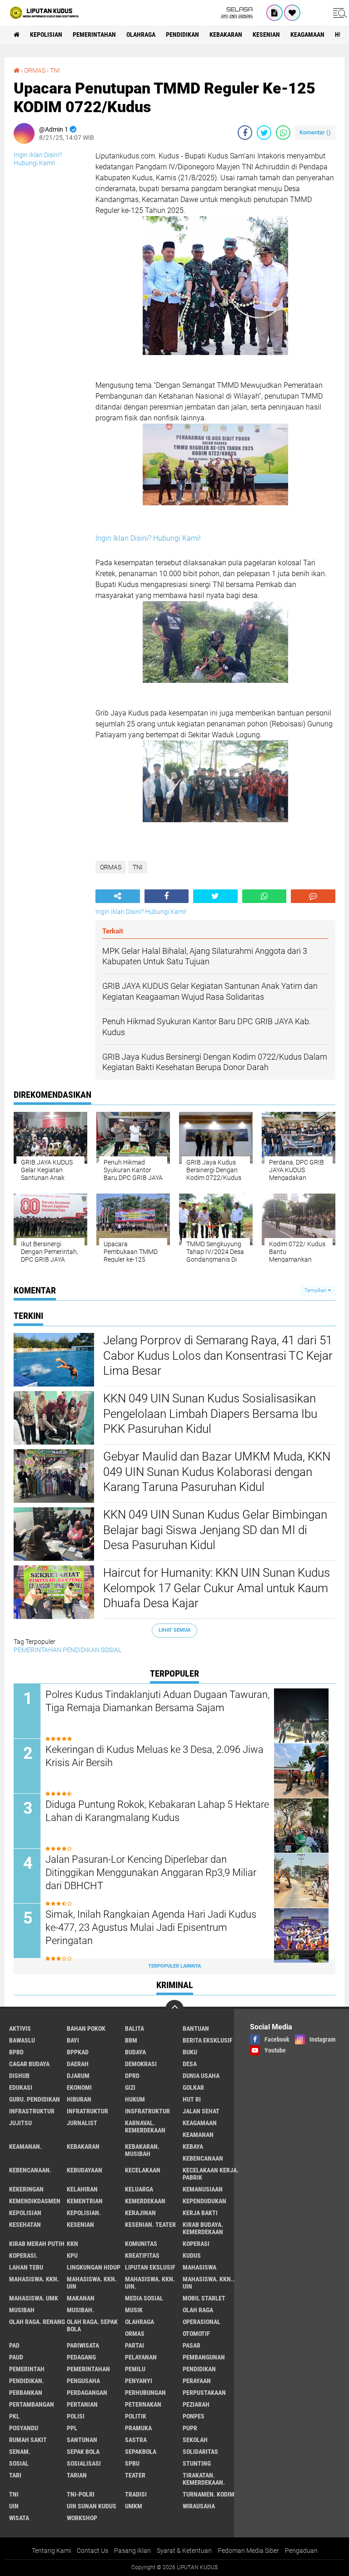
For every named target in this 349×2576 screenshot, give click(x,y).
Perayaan (197, 2381)
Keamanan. (25, 2147)
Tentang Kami (51, 2551)
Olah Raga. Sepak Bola (92, 2325)
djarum (78, 2076)
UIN (14, 2506)
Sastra (136, 2440)
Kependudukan (204, 2201)
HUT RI (192, 2099)
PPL (72, 2428)
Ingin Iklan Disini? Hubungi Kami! (148, 538)
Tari (15, 2475)
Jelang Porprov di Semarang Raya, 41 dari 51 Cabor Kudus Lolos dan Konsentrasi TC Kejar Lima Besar (218, 1356)
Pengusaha (83, 2381)
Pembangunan (204, 2357)
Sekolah (195, 2440)
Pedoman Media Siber (248, 2551)
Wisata (19, 2518)
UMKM (134, 2506)
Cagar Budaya (29, 2064)
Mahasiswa (199, 2267)
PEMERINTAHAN (94, 35)
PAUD (16, 2357)
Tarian (77, 2475)
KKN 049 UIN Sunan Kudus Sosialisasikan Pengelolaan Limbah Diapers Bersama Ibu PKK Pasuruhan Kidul (210, 1414)
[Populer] (292, 13)
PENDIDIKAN (182, 35)
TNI (55, 70)
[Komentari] (313, 896)
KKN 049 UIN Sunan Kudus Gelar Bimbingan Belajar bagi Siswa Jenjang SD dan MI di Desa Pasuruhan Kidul (215, 1530)
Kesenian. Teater (150, 2225)
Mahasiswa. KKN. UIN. (150, 2283)
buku (190, 2052)
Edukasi (21, 2087)
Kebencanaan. (30, 2170)
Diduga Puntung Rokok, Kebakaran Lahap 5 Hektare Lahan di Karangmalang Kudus (157, 1811)
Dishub (19, 2076)
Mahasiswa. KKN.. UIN (209, 2283)
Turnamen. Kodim (209, 2494)
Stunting (197, 2463)
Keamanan (198, 2135)
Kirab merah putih (37, 2244)
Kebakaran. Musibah (142, 2150)
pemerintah (27, 2369)
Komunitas (141, 2244)
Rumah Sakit (28, 2440)
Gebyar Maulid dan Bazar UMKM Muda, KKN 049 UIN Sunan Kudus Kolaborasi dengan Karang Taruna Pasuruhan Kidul (217, 1472)
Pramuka (138, 2428)
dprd (132, 2076)
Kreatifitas (142, 2255)
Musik (134, 2310)
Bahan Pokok (86, 2028)
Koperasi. (23, 2255)
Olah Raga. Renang (37, 2322)
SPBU (132, 2463)
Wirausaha (199, 2506)
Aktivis (20, 2028)
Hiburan (79, 2099)
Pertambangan (32, 2404)
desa (190, 2064)
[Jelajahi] (339, 13)
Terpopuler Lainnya (174, 1966)
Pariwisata (83, 2345)
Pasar (192, 2345)
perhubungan (145, 2393)
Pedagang (81, 2357)
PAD (14, 2345)
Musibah (22, 2310)
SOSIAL (111, 1650)
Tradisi (136, 2494)
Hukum (135, 2099)
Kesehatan (25, 2225)
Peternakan (143, 2404)
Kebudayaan (85, 2170)
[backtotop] (174, 2009)
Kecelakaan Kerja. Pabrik (211, 2174)
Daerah (78, 2064)
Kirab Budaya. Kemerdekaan (203, 2228)
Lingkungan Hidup (94, 2267)
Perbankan (26, 2393)
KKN (72, 2244)
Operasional (202, 2322)
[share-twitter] (264, 133)
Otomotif (196, 2334)
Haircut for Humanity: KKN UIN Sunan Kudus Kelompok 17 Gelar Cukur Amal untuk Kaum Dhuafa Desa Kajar (217, 1588)
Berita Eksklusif (208, 2040)
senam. (20, 2452)
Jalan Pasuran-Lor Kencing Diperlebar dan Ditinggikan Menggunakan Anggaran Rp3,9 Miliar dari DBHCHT (151, 1872)
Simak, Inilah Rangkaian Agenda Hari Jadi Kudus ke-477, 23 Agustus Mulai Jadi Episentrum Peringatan (151, 1927)
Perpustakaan (204, 2393)
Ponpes (194, 2416)
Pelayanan (141, 2357)
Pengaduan (301, 2551)
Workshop (82, 2518)
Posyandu (24, 2428)
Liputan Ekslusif (150, 2267)
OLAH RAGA (198, 2310)
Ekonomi (79, 2087)
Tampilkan (316, 1290)
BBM (131, 2040)
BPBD (16, 2052)
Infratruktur (87, 2111)
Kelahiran (82, 2189)
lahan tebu (26, 2267)
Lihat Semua (174, 1630)
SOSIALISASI (84, 2463)
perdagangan (87, 2393)
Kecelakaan (143, 2170)
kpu (72, 2255)
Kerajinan (140, 2213)
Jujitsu (20, 2123)
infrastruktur (32, 2111)
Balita (135, 2028)
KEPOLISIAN (46, 35)
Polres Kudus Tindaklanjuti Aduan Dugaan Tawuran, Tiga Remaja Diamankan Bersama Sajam (157, 1701)
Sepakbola (141, 2452)
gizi (130, 2087)
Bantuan (196, 2028)
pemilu (135, 2369)
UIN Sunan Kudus (92, 2506)
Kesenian (266, 35)
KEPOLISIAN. (84, 2213)
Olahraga (141, 35)
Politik (136, 2416)
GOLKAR (193, 2087)
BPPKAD (78, 2052)
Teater (135, 2475)
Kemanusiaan (203, 2189)
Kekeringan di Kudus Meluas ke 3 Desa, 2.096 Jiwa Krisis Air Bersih (155, 1756)
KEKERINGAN (26, 2189)
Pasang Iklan (132, 2551)
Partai (135, 2345)
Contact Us (92, 2551)
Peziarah (196, 2404)
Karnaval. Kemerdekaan (145, 2127)
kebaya (193, 2147)
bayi (73, 2040)
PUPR (190, 2428)
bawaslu (22, 2040)
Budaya (135, 2052)
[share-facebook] (245, 133)
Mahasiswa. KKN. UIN (92, 2283)
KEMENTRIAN (85, 2201)
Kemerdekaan (145, 2201)
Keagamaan (307, 35)
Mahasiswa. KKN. (34, 2279)
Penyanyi (139, 2381)
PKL (14, 2416)
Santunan (82, 2440)
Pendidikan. (27, 2381)
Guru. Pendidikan (35, 2099)
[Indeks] (274, 13)
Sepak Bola (83, 2452)
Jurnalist (82, 2123)
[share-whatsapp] (283, 133)
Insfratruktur (147, 2111)
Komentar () (315, 132)
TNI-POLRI (81, 2494)
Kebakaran (226, 35)
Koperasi (196, 2244)
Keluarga (139, 2189)
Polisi (76, 2416)
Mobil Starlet (204, 2298)
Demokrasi (141, 2064)
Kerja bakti (200, 2213)
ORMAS (35, 70)
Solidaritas (200, 2452)
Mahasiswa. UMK (34, 2298)
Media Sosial (144, 2298)
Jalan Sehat (201, 2111)
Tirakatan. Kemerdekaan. (204, 2479)
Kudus (192, 2255)
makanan (81, 2298)
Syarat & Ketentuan (184, 2551)
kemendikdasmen (35, 2201)
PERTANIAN (82, 2404)
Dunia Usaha (201, 2076)
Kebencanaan (203, 2158)
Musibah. (80, 2310)
